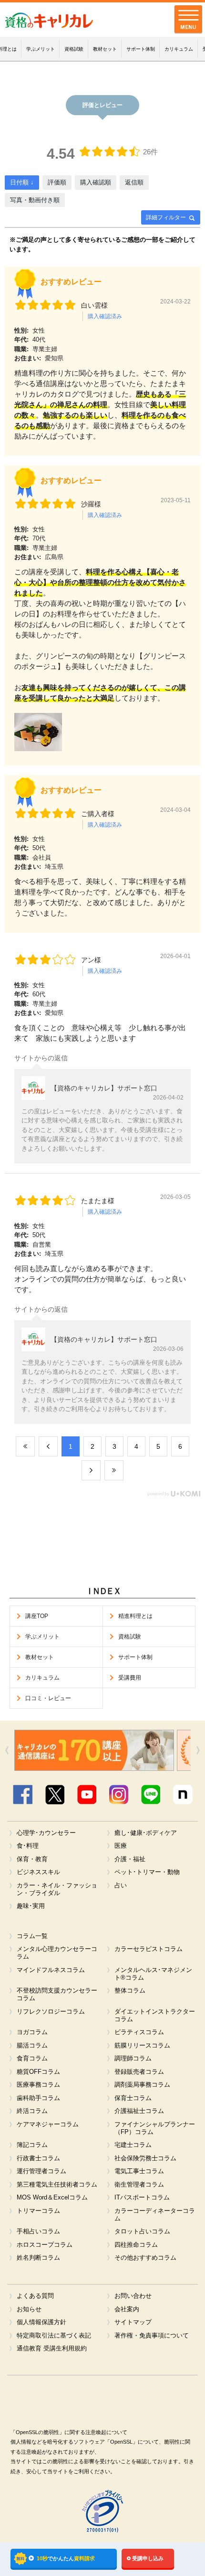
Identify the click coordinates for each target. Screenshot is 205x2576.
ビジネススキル (38, 1872)
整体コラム (130, 1991)
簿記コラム (32, 2145)
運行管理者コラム (41, 2171)
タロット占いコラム (142, 2231)
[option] (117, 1750)
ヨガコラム (32, 2032)
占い (121, 1886)
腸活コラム (32, 2046)
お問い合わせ (133, 2296)
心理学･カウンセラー (46, 1833)
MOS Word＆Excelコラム (52, 2198)
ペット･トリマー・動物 (147, 1872)
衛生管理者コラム (139, 2185)
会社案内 (127, 2309)
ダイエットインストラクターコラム (155, 2016)
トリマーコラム (38, 2211)
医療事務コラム (38, 2085)
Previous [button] (7, 1750)
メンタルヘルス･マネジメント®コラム (153, 1974)
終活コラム (32, 2111)
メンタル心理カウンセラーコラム (57, 1953)
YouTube (87, 1795)
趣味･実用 (31, 1906)
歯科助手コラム (38, 2098)
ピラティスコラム (139, 2032)
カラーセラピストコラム (149, 1949)
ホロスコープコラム (45, 2245)
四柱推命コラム (136, 2245)
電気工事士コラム (139, 2171)
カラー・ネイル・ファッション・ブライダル (57, 1889)
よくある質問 (35, 2296)
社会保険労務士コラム (145, 2158)
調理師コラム (133, 2059)
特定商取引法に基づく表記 (54, 2336)
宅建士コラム (133, 2145)
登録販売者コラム (139, 2072)
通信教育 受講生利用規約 (51, 2349)
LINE (150, 1795)
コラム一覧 (32, 1936)
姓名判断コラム (38, 2258)
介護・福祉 (130, 1859)
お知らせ (29, 2309)
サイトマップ (133, 2322)
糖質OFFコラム (38, 2072)
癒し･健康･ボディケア (146, 1833)
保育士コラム (133, 2098)
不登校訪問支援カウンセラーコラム (57, 1994)
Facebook (22, 1795)
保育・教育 (32, 1859)
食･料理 (28, 1846)
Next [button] (198, 1750)
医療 (121, 1846)
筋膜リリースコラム (142, 2046)
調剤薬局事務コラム (142, 2085)
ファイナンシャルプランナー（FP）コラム (155, 2128)
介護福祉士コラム (139, 2111)
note (182, 1795)
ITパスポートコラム (142, 2198)
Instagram (118, 1795)
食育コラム (32, 2059)
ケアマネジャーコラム (48, 2124)
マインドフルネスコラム (51, 1970)
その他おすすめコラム (145, 2258)
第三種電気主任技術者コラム (57, 2185)
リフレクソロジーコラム (51, 2012)
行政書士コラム (38, 2158)
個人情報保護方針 (41, 2322)
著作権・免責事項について (152, 2336)
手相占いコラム (38, 2231)
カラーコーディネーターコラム (155, 2215)
